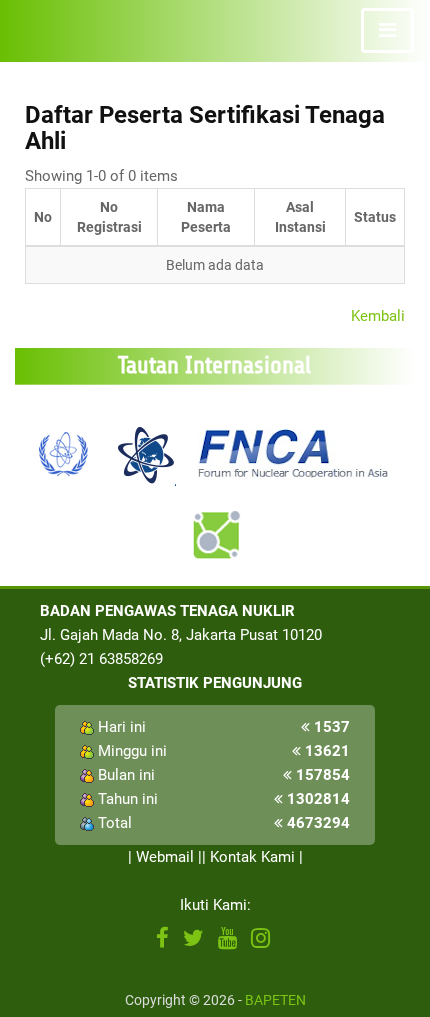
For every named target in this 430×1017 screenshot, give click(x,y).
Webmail (165, 857)
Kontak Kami (252, 857)
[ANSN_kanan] (215, 535)
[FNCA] (296, 452)
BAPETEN (275, 1000)
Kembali (378, 316)
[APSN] (145, 452)
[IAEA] (64, 452)
